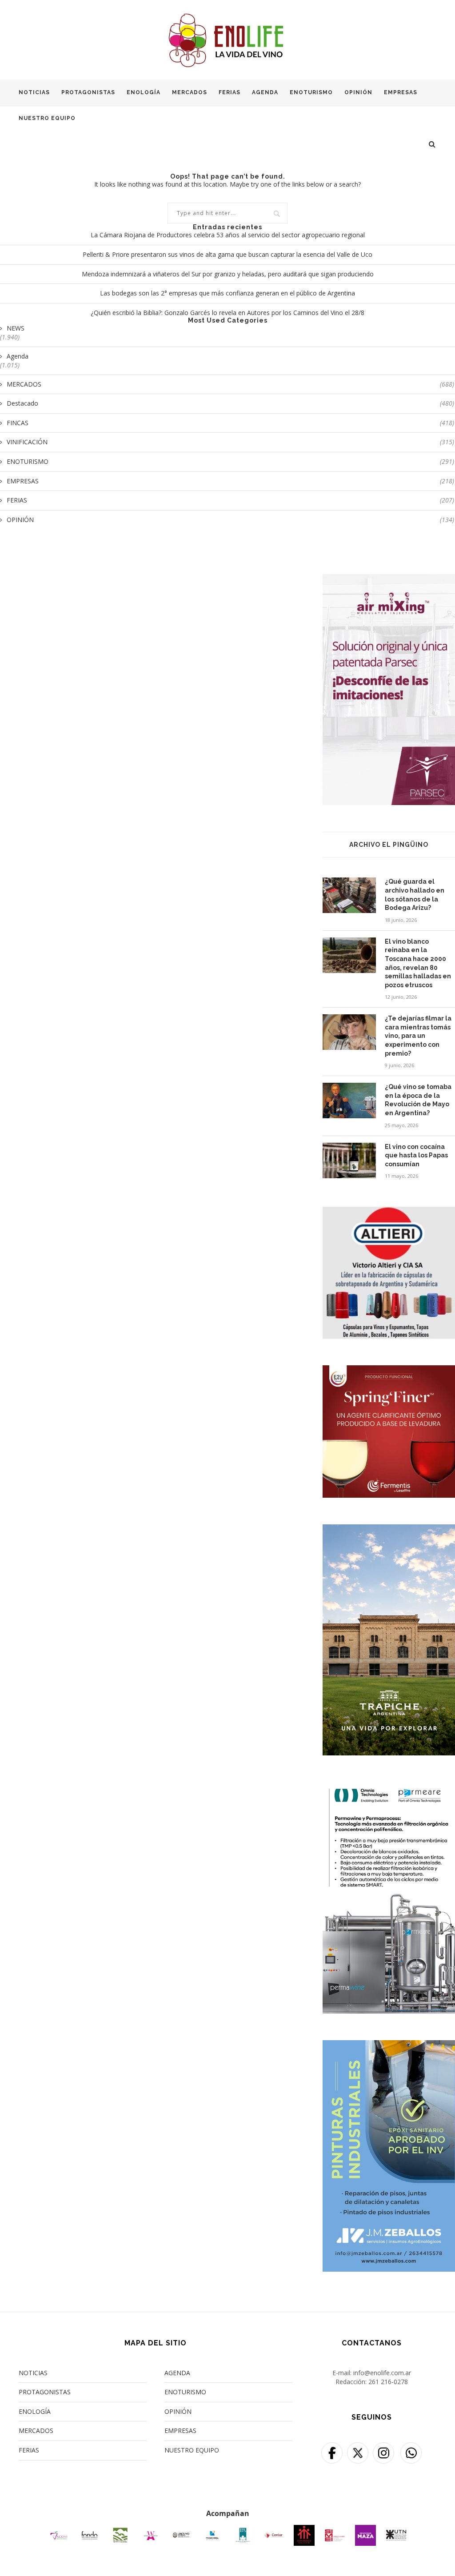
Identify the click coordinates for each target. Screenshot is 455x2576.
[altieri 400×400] (389, 1212)
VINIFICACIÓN (230, 442)
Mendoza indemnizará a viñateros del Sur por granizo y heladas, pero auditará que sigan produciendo (228, 274)
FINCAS (230, 423)
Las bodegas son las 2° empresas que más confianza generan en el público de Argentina (227, 293)
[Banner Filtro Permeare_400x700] (389, 1788)
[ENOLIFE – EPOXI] (389, 2046)
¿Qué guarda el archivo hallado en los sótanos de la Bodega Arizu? (415, 895)
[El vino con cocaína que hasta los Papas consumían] (349, 1160)
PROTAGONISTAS (88, 92)
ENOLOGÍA (144, 92)
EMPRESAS (401, 92)
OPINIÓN (358, 92)
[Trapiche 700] (389, 1530)
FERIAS (229, 92)
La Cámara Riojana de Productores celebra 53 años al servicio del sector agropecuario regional (228, 235)
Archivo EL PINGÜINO (389, 845)
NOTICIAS (34, 92)
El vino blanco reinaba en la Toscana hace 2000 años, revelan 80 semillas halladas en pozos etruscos (418, 963)
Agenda (18, 356)
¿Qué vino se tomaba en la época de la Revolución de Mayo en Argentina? (418, 1100)
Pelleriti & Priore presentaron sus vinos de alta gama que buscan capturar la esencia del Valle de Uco (227, 254)
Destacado (230, 403)
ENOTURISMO (311, 92)
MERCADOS (190, 92)
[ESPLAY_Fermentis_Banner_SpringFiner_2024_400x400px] (389, 1371)
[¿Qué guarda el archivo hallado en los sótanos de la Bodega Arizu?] (349, 895)
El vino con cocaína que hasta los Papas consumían (416, 1155)
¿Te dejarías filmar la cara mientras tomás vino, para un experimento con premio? (418, 1036)
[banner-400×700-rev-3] (389, 580)
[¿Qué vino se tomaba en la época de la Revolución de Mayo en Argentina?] (349, 1101)
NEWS (16, 328)
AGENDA (265, 92)
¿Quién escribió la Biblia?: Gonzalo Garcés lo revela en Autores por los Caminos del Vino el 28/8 (227, 313)
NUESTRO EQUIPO (47, 118)
